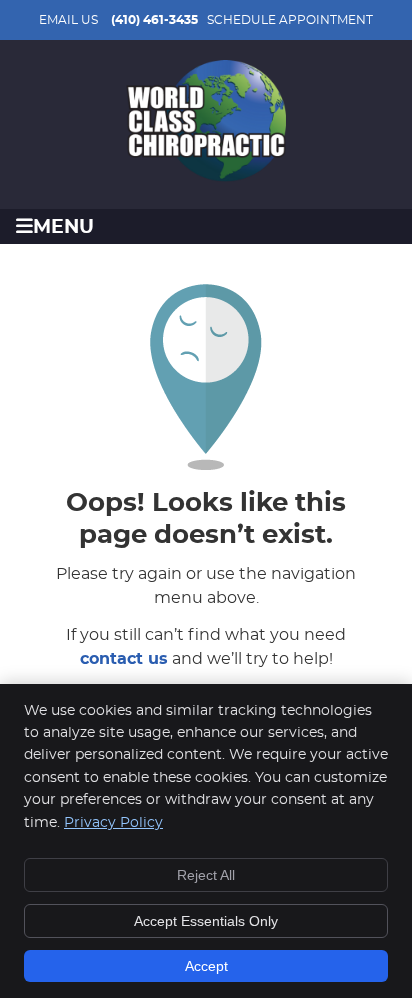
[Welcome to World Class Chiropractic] (206, 177)
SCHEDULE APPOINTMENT (290, 20)
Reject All (206, 875)
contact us (124, 659)
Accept (206, 966)
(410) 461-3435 (154, 20)
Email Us (68, 20)
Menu (63, 227)
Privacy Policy (113, 823)
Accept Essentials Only (206, 921)
